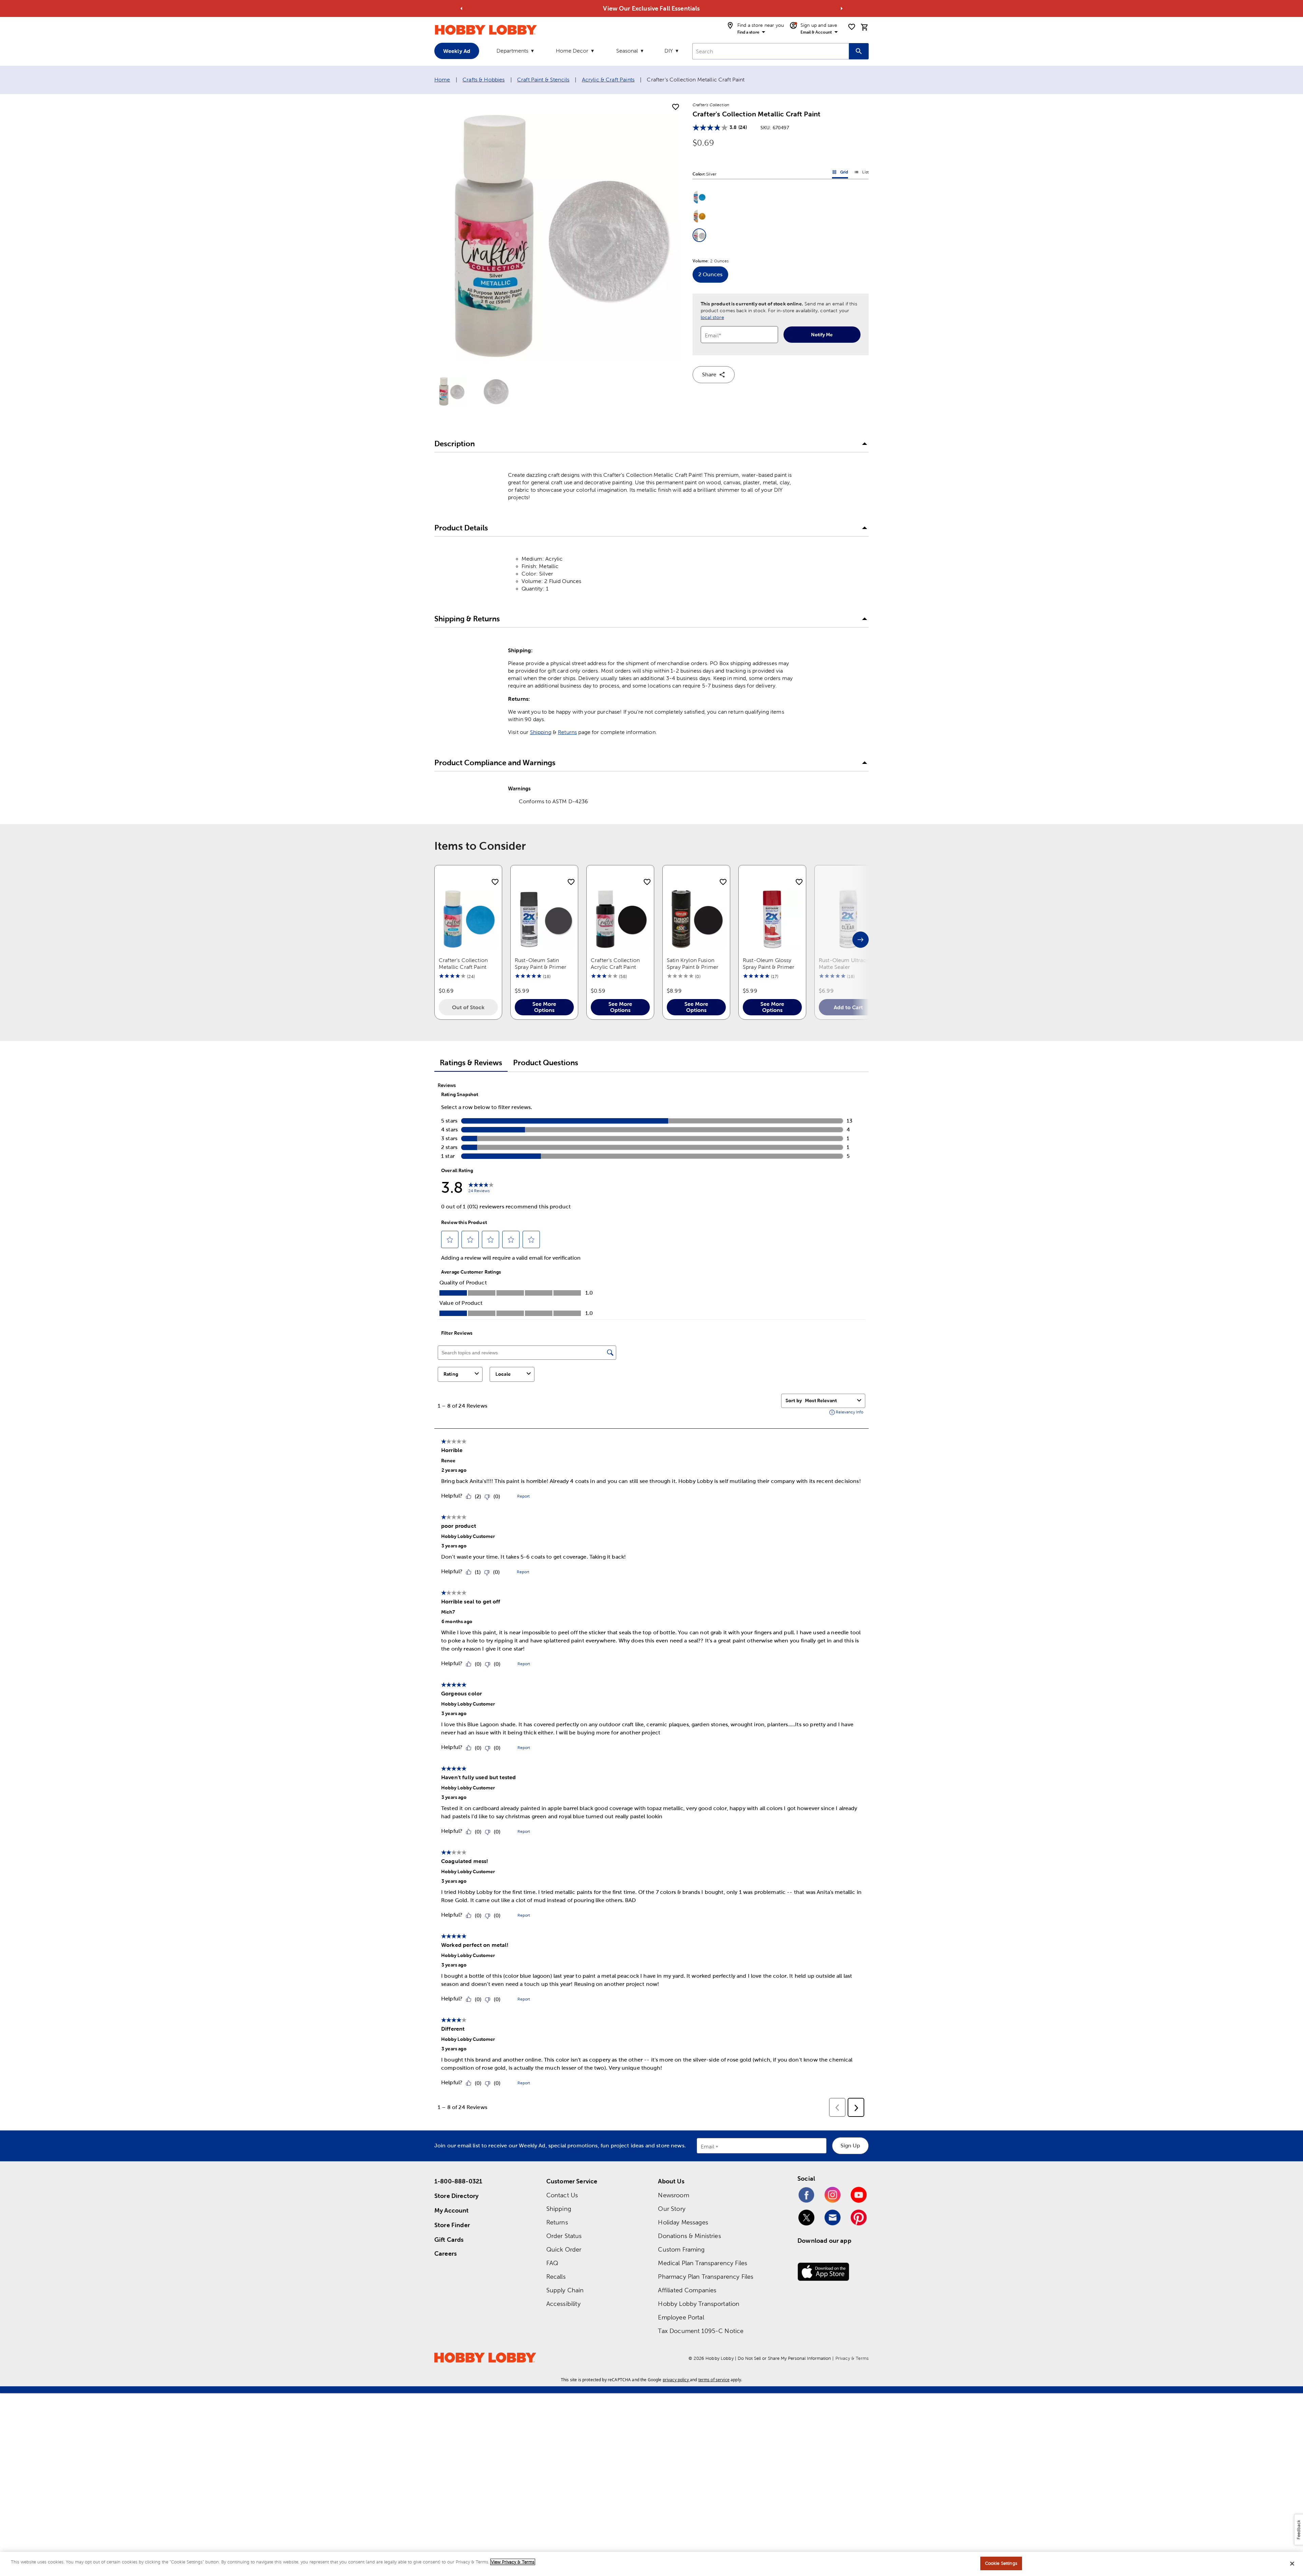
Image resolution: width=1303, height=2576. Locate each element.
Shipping (541, 732)
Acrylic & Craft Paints (608, 80)
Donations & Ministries (689, 2236)
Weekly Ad (457, 51)
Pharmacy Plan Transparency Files (706, 2277)
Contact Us (562, 2195)
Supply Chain (565, 2290)
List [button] (861, 173)
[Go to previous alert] (461, 8)
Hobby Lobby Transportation (699, 2304)
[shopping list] (852, 27)
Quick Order (564, 2249)
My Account (452, 2210)
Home (442, 80)
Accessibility (563, 2304)
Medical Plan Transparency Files (703, 2263)
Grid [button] (840, 173)
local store (712, 317)
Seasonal (627, 51)
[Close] (1292, 2563)
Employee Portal (681, 2317)
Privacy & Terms (852, 2358)
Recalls (556, 2277)
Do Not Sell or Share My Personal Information (784, 2358)
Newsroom (673, 2195)
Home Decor (572, 51)
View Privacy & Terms (513, 2562)
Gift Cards (449, 2240)
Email (708, 2147)
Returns (567, 732)
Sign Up (850, 2146)
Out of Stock (468, 1007)
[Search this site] (859, 51)
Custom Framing (681, 2249)
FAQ (552, 2263)
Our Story (672, 2209)
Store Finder (452, 2225)
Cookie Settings (1001, 2563)
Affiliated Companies (687, 2290)
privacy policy (676, 2380)
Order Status (564, 2236)
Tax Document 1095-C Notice (701, 2331)
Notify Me (822, 335)
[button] (699, 197)
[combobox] (771, 51)
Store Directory (456, 2196)
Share (709, 374)
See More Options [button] (544, 1007)
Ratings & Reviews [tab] (471, 1063)
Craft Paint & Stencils (543, 80)
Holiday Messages (683, 2222)
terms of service (714, 2380)
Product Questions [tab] (546, 1063)
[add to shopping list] (676, 107)
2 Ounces (713, 277)
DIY (669, 51)
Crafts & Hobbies (484, 80)
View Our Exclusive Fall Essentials (651, 8)
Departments (512, 51)
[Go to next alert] (842, 8)
